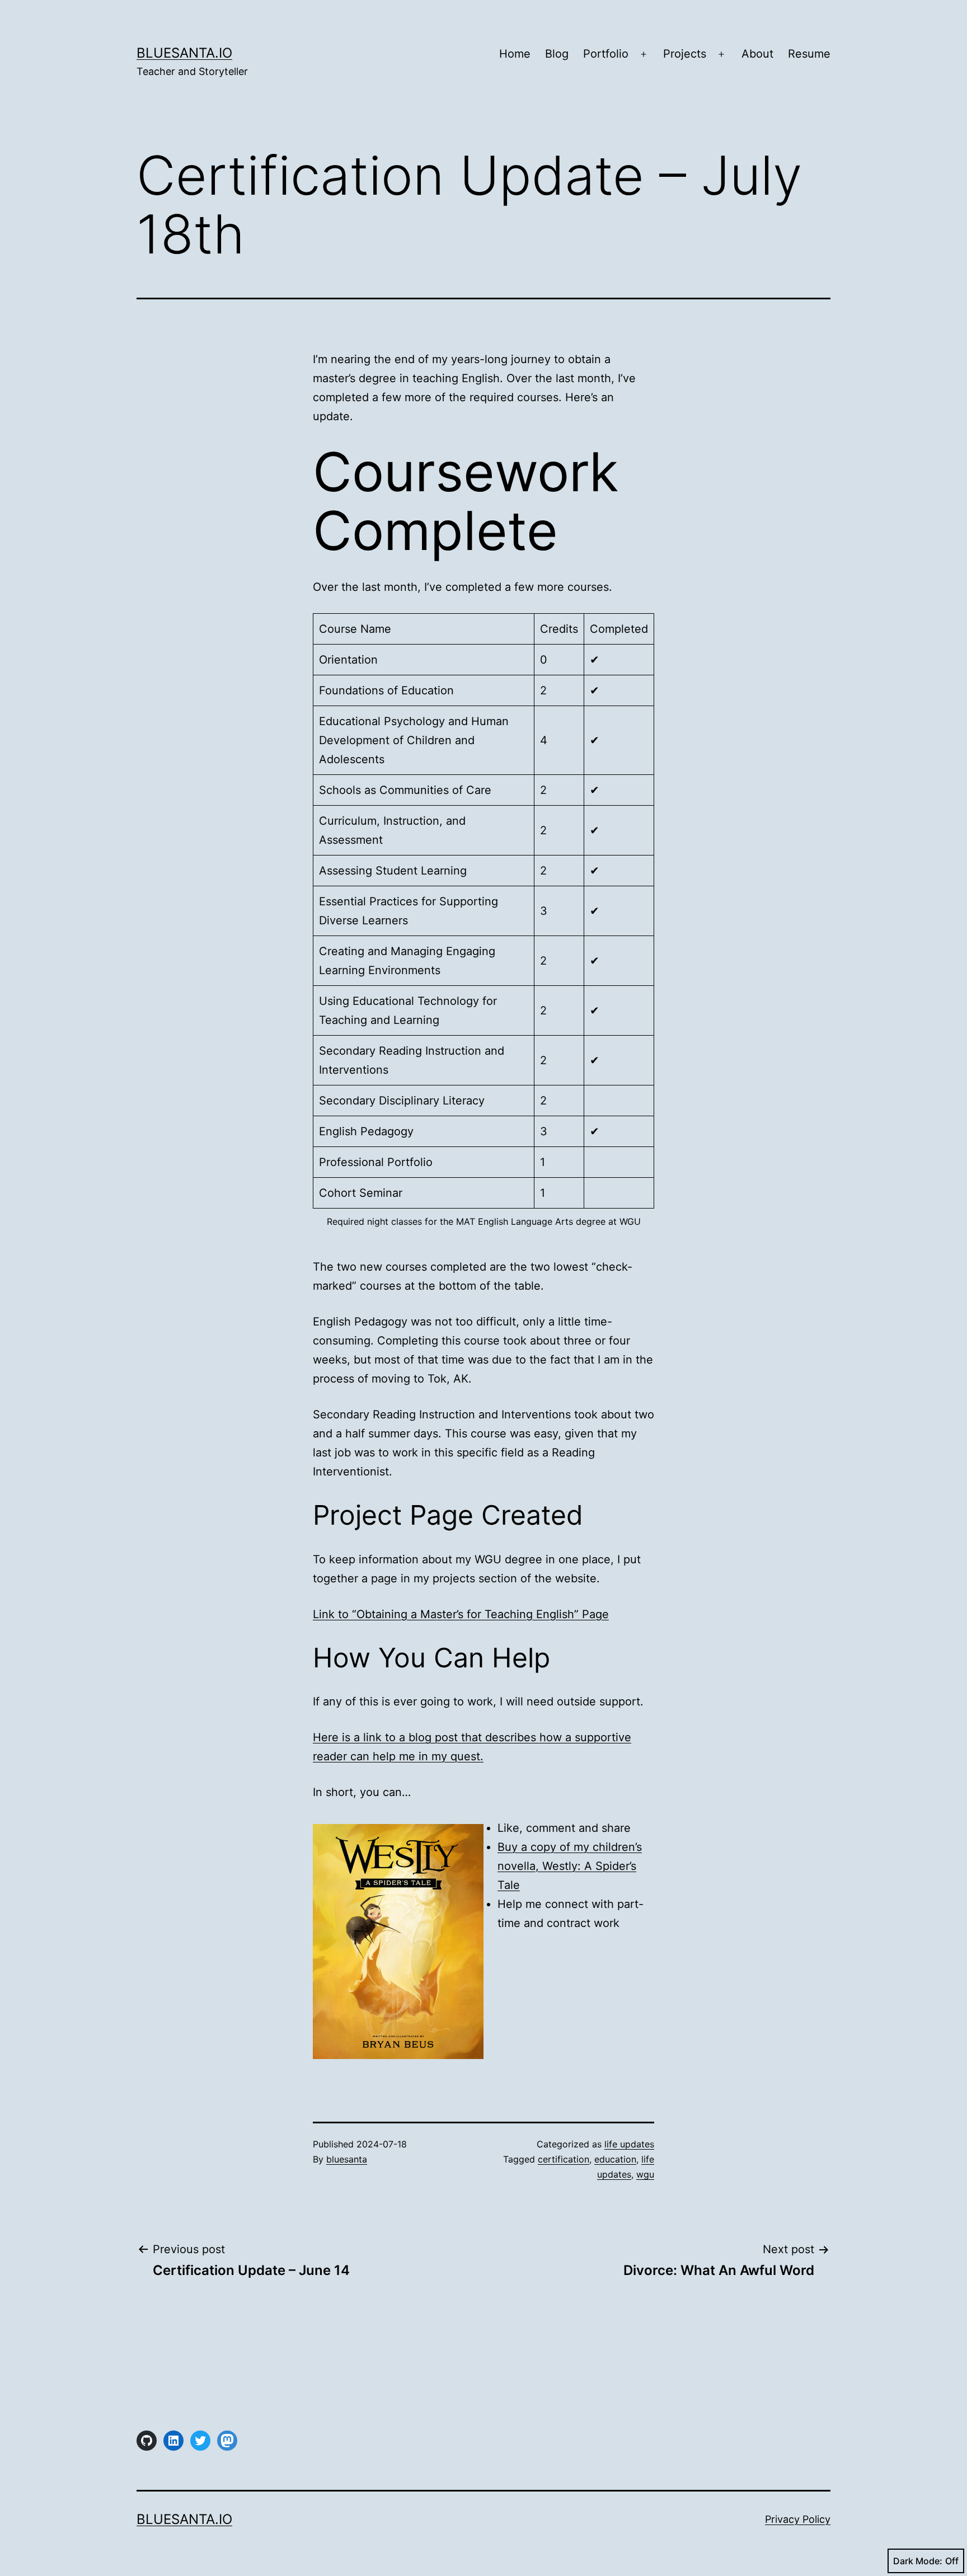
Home (515, 54)
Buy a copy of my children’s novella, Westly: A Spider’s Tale (570, 1866)
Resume (809, 54)
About (757, 54)
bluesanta (347, 2159)
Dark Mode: (918, 2561)
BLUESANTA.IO (184, 53)
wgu (645, 2174)
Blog (557, 54)
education (615, 2159)
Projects (685, 54)
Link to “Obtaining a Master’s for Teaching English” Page (461, 1614)
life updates (629, 2144)
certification (564, 2159)
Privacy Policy (798, 2519)
